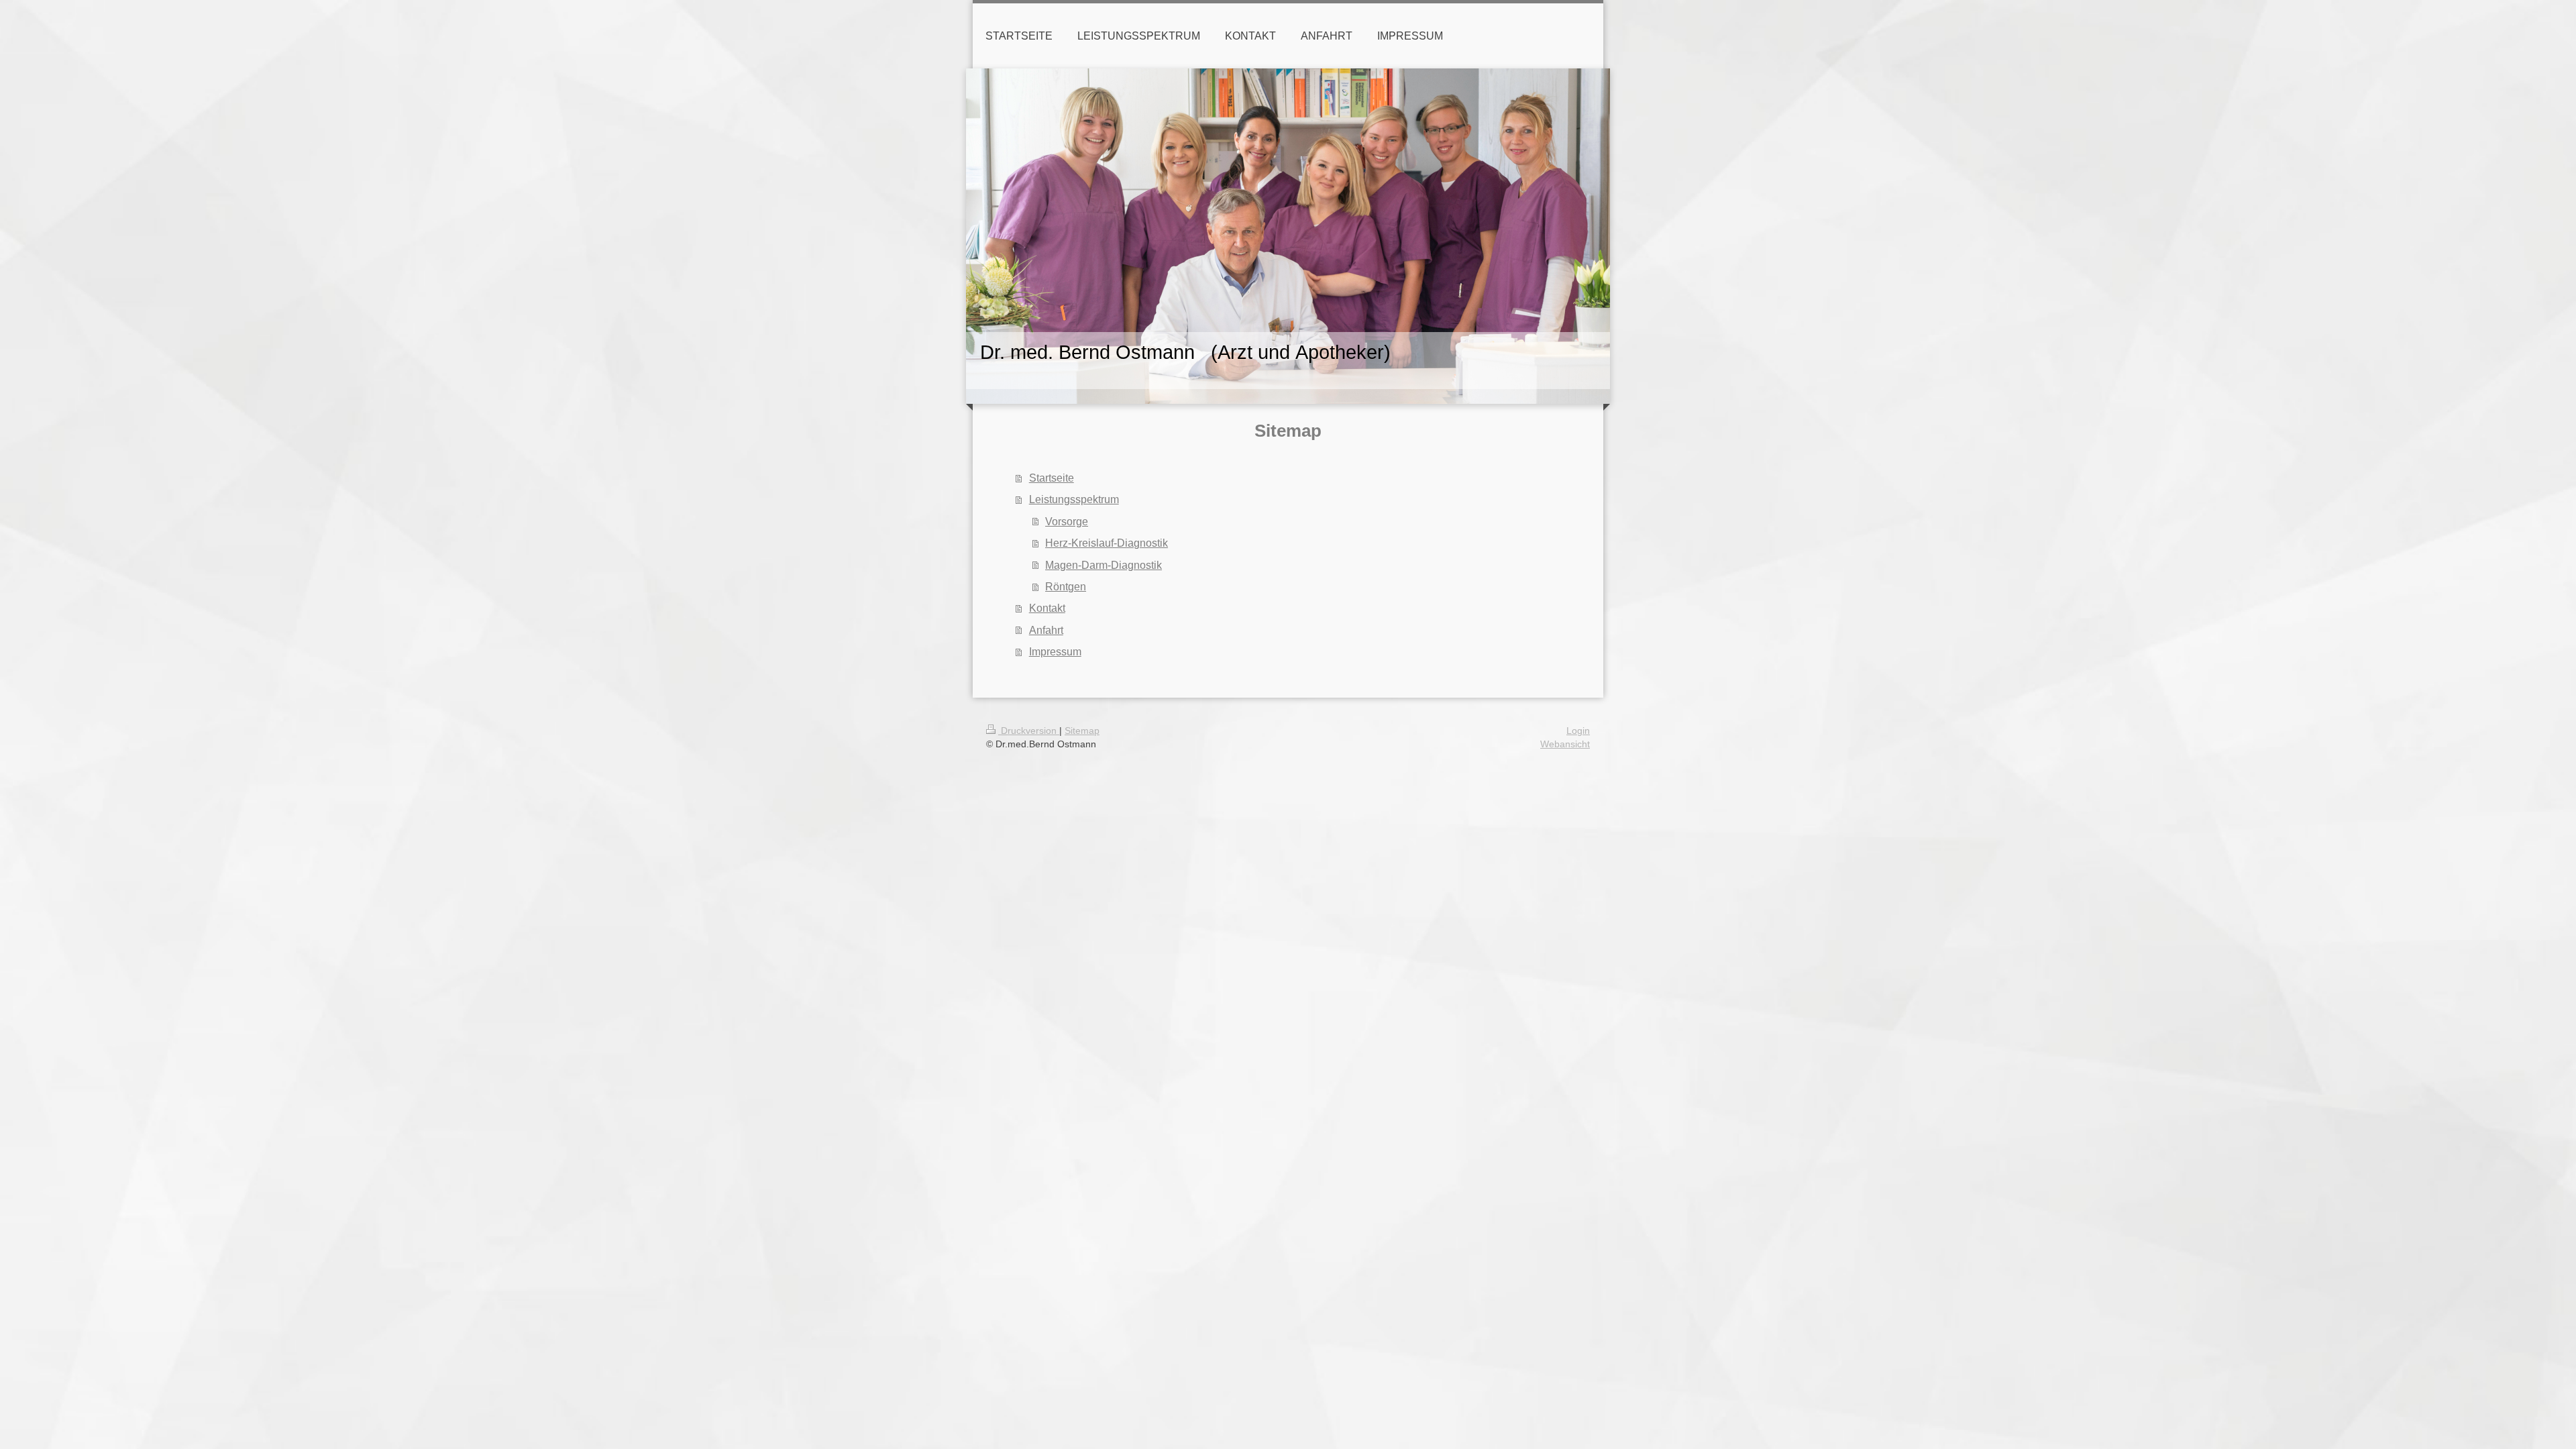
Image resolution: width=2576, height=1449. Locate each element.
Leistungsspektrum (1074, 499)
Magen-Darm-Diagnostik (1104, 565)
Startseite (1052, 478)
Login (1578, 731)
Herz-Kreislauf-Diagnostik (1107, 543)
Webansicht (1565, 744)
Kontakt (1047, 608)
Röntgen (1066, 586)
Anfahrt (1046, 630)
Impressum (1055, 651)
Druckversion (1029, 731)
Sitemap (1082, 731)
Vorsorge (1067, 521)
